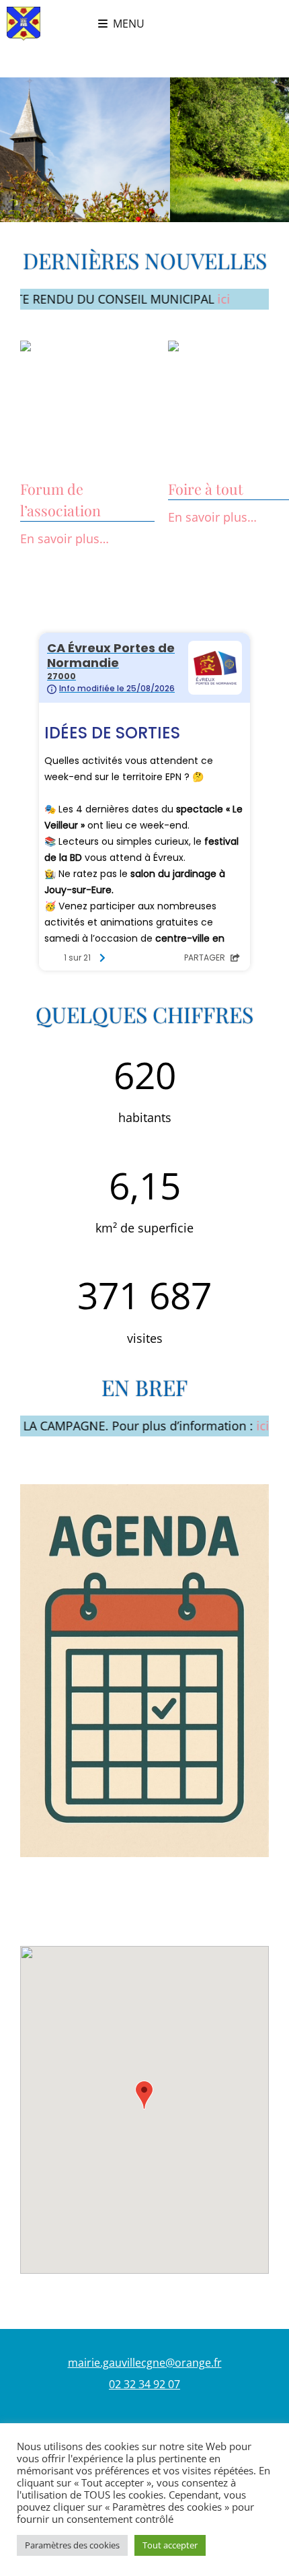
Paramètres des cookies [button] (72, 2545)
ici (184, 299)
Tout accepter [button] (170, 2545)
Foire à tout (206, 489)
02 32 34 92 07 (144, 2384)
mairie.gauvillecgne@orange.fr (145, 2363)
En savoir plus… (65, 538)
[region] (144, 150)
